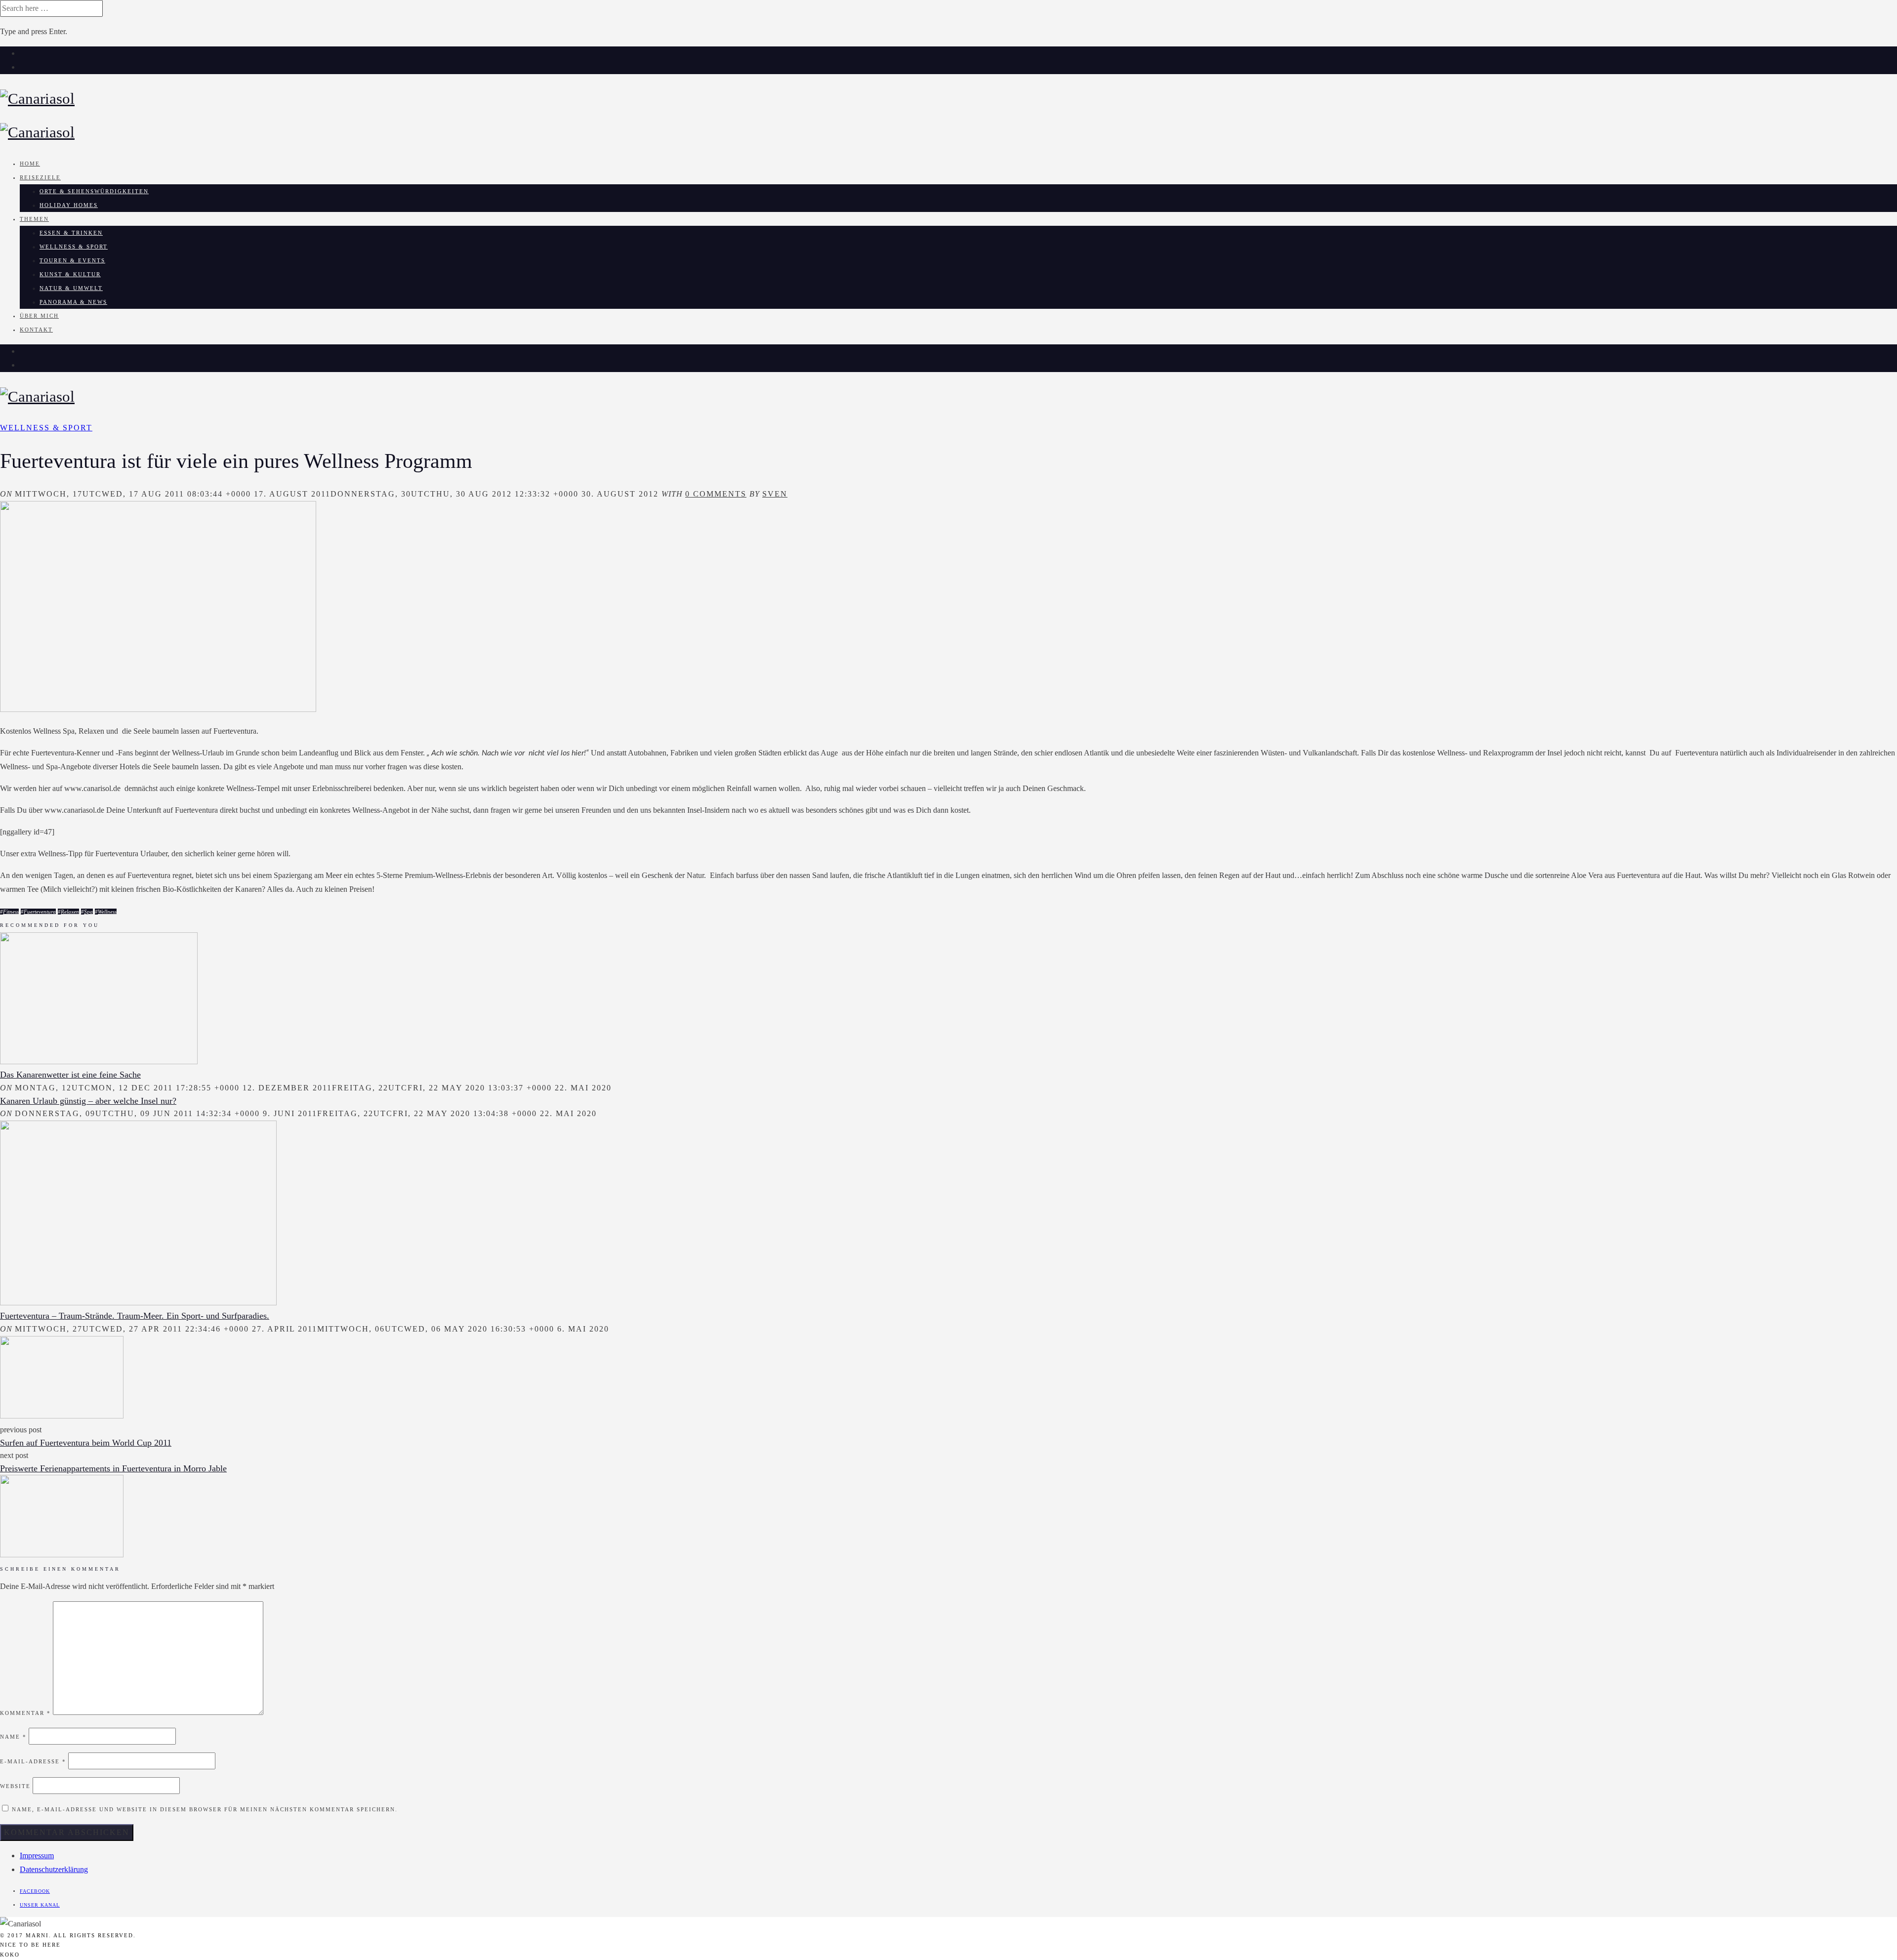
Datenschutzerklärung (54, 1869)
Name (13, 1737)
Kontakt (36, 330)
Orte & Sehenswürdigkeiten (94, 191)
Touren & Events (72, 260)
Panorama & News (73, 302)
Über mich (39, 316)
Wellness (107, 912)
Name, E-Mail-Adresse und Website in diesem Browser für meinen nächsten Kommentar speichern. (205, 1809)
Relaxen (70, 912)
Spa (88, 912)
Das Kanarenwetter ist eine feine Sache (70, 1075)
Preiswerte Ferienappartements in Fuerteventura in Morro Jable (113, 1468)
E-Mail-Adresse (33, 1761)
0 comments (716, 494)
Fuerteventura (40, 912)
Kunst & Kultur (70, 274)
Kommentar (25, 1713)
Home (30, 164)
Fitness (11, 912)
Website (15, 1786)
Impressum (37, 1856)
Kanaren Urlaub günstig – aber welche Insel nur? (88, 1101)
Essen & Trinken (71, 233)
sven (775, 494)
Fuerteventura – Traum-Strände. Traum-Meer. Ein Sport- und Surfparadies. (135, 1316)
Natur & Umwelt (71, 288)
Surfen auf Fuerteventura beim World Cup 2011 (86, 1443)
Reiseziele (40, 177)
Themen (34, 219)
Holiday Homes (69, 205)
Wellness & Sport (74, 247)
